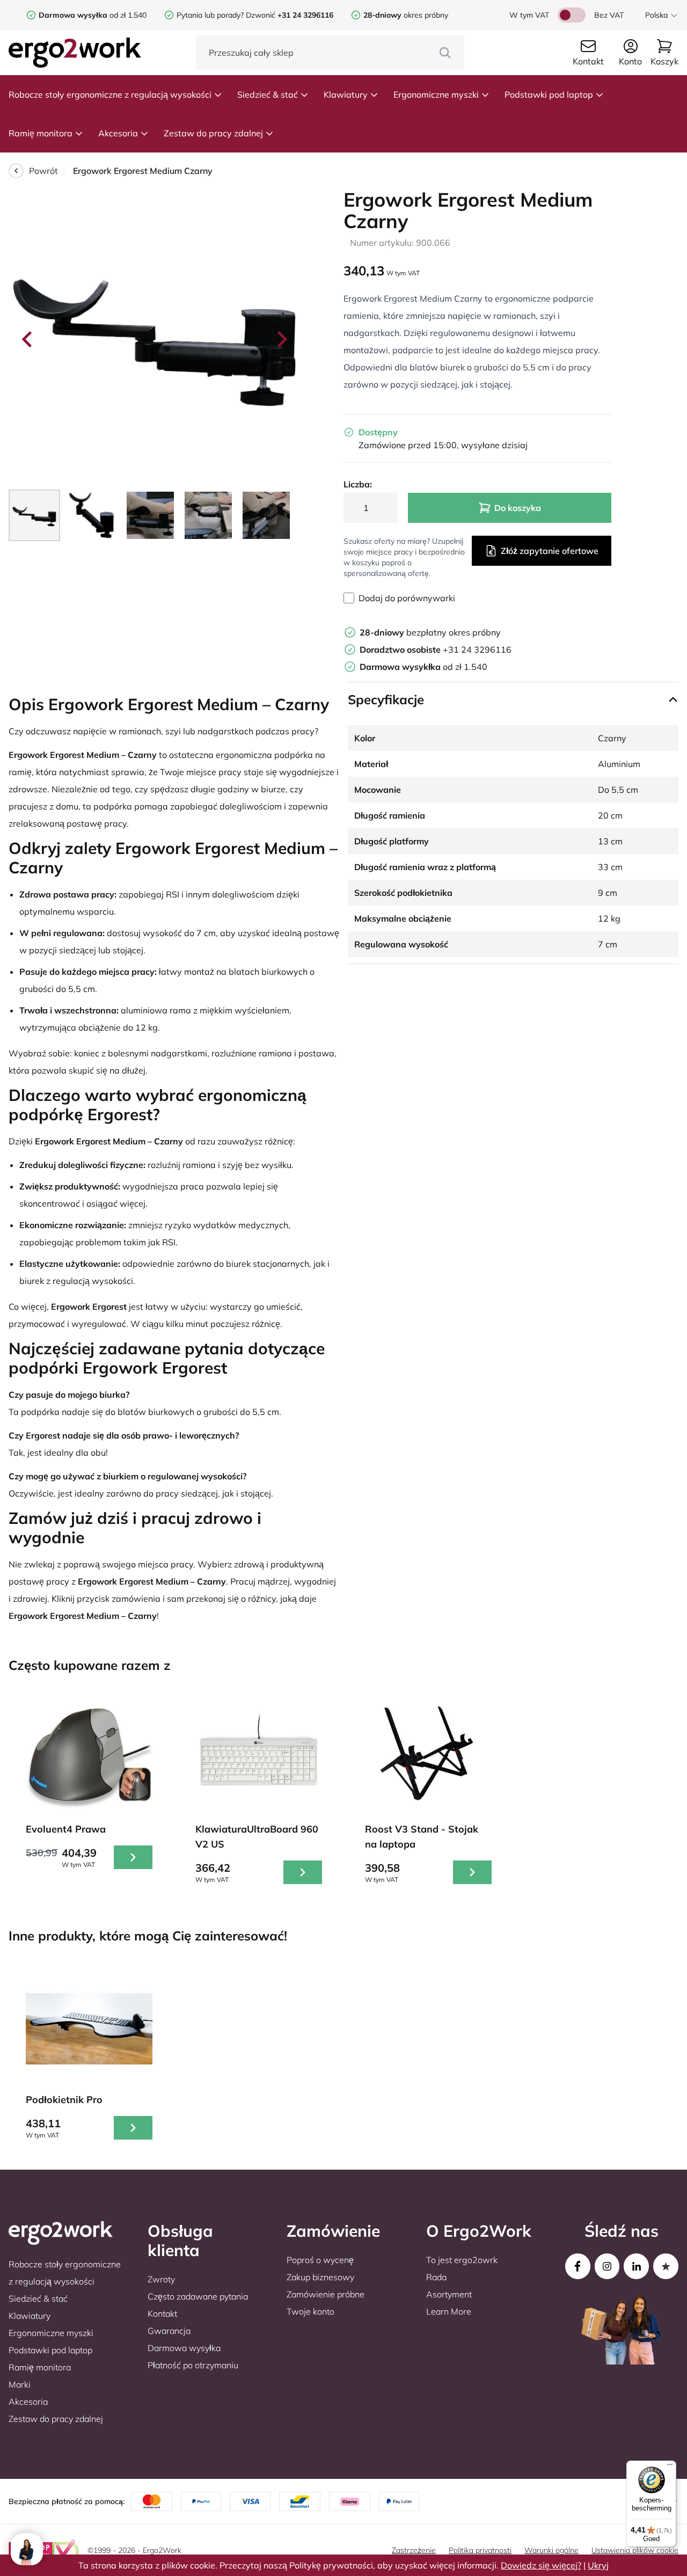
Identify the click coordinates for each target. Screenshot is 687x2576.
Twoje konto (310, 2311)
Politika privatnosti (480, 2550)
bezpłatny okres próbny (430, 632)
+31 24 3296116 (436, 650)
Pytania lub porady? (210, 15)
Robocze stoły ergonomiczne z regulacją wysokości (110, 94)
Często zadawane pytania (198, 2296)
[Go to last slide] (28, 339)
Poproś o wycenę (320, 2260)
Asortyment (449, 2294)
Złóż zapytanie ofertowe (550, 551)
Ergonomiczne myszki (436, 94)
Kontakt (162, 2314)
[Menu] (670, 2467)
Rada (436, 2277)
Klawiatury (346, 94)
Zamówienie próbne (326, 2294)
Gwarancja (169, 2331)
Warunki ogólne (551, 2550)
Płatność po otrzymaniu (193, 2365)
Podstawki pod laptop (549, 94)
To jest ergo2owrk (462, 2260)
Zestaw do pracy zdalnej (213, 133)
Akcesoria (118, 133)
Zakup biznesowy (320, 2277)
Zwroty (161, 2279)
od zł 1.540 (93, 15)
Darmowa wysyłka (184, 2348)
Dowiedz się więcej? (541, 2565)
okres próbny (406, 15)
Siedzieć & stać (268, 94)
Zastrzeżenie (414, 2550)
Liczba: (358, 484)
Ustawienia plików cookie (635, 2550)
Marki (20, 2384)
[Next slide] (281, 339)
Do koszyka (518, 508)
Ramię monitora (41, 133)
